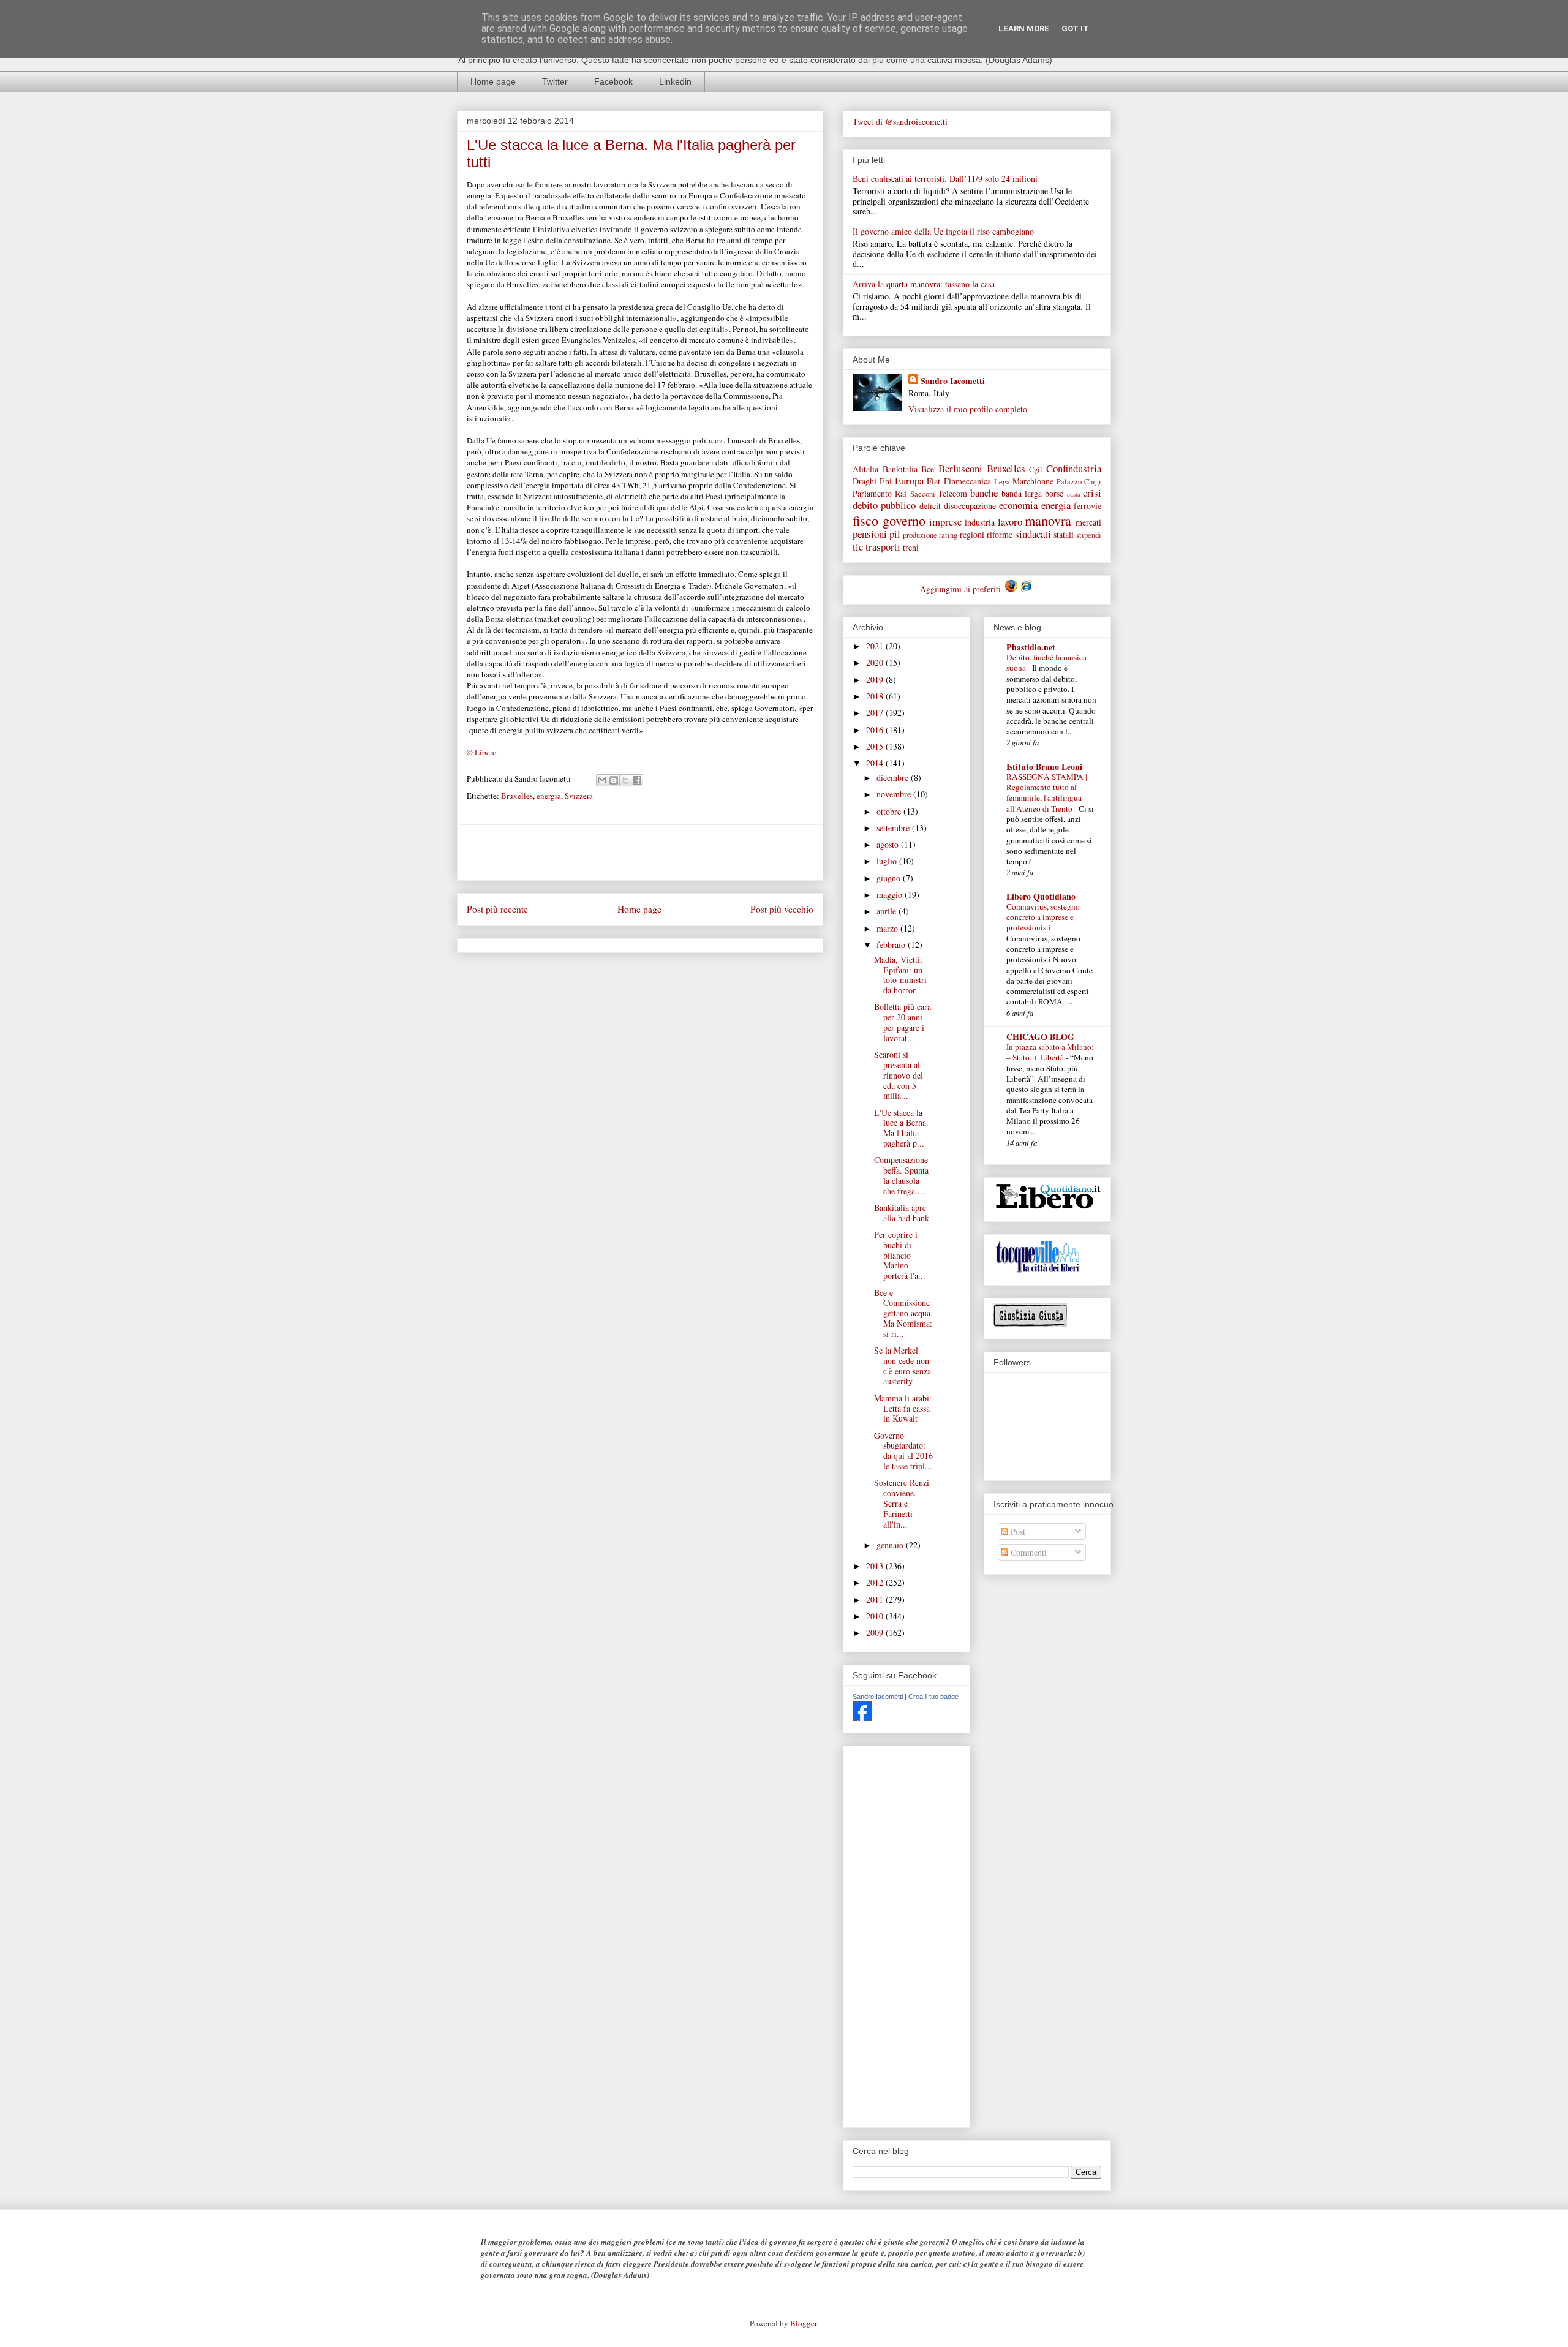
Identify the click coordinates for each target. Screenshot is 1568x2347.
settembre (894, 828)
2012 (876, 1582)
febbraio (892, 945)
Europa (909, 480)
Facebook (613, 81)
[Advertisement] (640, 853)
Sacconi (923, 494)
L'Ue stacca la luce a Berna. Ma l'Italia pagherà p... (901, 1128)
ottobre (890, 811)
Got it (1075, 28)
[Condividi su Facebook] (637, 780)
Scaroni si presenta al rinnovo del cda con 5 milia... (899, 1075)
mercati (1088, 522)
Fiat (933, 481)
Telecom (952, 493)
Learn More (1024, 28)
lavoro (1010, 522)
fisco (865, 520)
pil (895, 534)
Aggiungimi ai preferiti (962, 589)
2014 (876, 763)
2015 (876, 746)
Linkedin (675, 81)
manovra (1048, 520)
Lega (1002, 482)
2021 (876, 646)
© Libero (482, 752)
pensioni (870, 534)
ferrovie (1087, 506)
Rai (901, 493)
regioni (972, 534)
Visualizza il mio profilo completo (968, 409)
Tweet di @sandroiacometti (900, 122)
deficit (930, 506)
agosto (889, 844)
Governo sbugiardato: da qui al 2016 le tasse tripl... (903, 1451)
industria (980, 522)
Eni (886, 481)
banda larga (1022, 493)
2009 (876, 1633)
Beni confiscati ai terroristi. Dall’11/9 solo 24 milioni (945, 179)
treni (911, 547)
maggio (891, 895)
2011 (876, 1599)
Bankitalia (900, 469)
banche (984, 493)
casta (1074, 494)
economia (1018, 505)
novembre (895, 794)
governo (904, 520)
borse (1054, 493)
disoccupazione (970, 506)
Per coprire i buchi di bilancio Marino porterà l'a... (900, 1255)
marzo (888, 928)
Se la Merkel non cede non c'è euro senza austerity (903, 1366)
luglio (888, 861)
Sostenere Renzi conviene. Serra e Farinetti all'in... (902, 1503)
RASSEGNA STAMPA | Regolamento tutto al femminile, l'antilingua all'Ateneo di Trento (1047, 793)
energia (549, 796)
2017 (876, 713)
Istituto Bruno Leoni (1044, 767)
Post (1017, 1531)
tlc (858, 547)
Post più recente (497, 909)
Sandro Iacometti (953, 381)
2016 (876, 730)
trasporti (883, 547)
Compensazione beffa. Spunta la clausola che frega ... (901, 1175)
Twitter (555, 81)
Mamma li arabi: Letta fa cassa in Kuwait (903, 1408)
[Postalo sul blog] (614, 780)
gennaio (891, 1545)
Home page (493, 81)
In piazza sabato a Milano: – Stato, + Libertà (1050, 1052)
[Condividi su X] (625, 780)
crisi (1092, 493)
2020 (876, 662)
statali (1064, 534)
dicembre (894, 778)
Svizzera (579, 796)
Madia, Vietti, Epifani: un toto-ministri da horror (900, 975)
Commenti (1027, 1552)
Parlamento (872, 493)
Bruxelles (517, 796)
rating (948, 535)
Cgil (1036, 469)
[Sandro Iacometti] (862, 1718)
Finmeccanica (967, 481)
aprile (888, 911)
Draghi (865, 481)
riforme (1000, 534)
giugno (890, 878)
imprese (945, 522)
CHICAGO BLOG (1040, 1037)
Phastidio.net (1031, 647)
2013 (876, 1566)
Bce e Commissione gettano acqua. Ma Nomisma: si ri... (903, 1313)
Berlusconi (960, 468)
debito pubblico (884, 505)
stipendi (1089, 535)
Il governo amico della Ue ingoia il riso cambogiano (943, 231)
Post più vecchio (782, 909)
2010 (876, 1616)
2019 (876, 680)
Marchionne (1033, 481)
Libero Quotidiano (1041, 896)
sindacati (1033, 534)
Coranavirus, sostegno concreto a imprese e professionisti (1043, 917)
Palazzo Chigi (1079, 482)
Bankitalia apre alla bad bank (902, 1213)
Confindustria (1074, 468)
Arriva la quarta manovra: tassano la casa (924, 284)
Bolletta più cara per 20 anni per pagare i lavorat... (903, 1022)
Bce (928, 469)
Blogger (803, 2323)
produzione (920, 535)
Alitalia (865, 469)
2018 (876, 696)
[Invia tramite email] (602, 780)
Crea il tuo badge (933, 1697)
